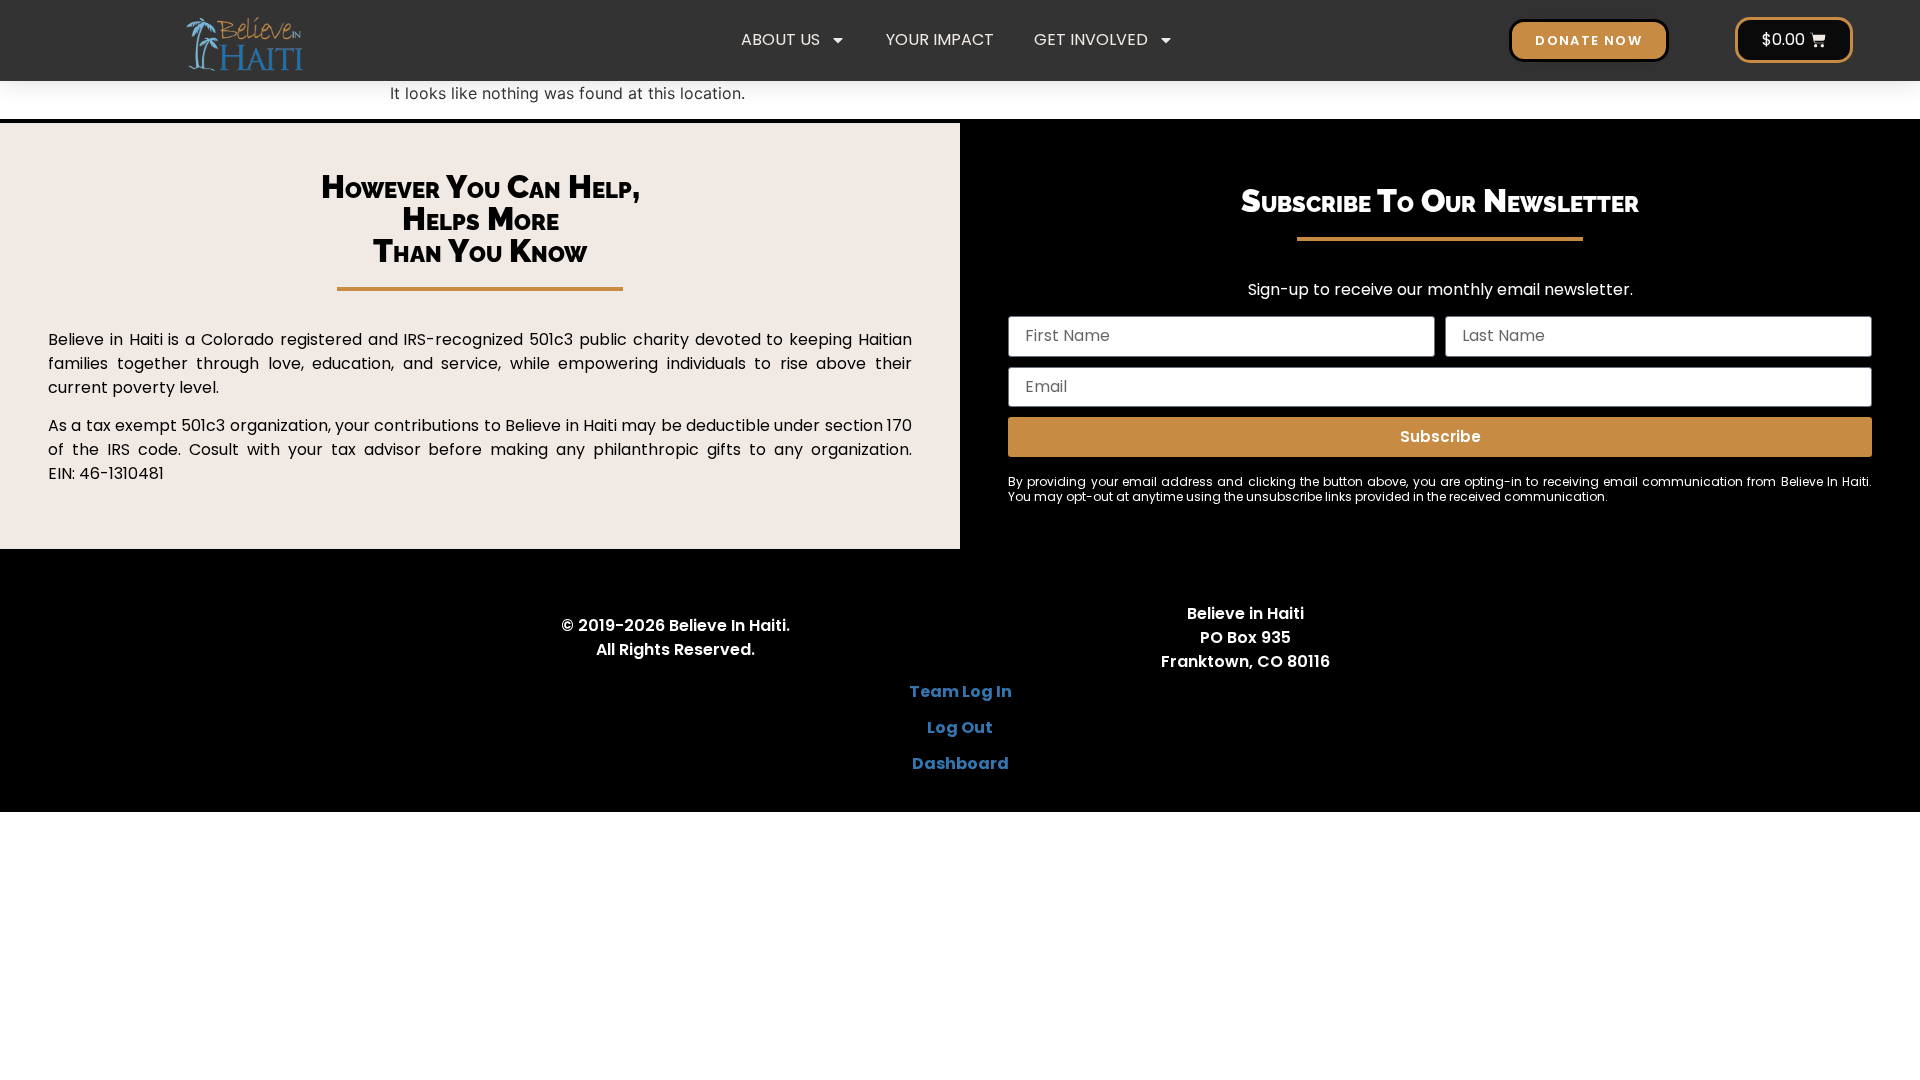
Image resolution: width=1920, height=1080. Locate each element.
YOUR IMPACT (940, 39)
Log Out (960, 727)
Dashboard (960, 763)
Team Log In (960, 691)
